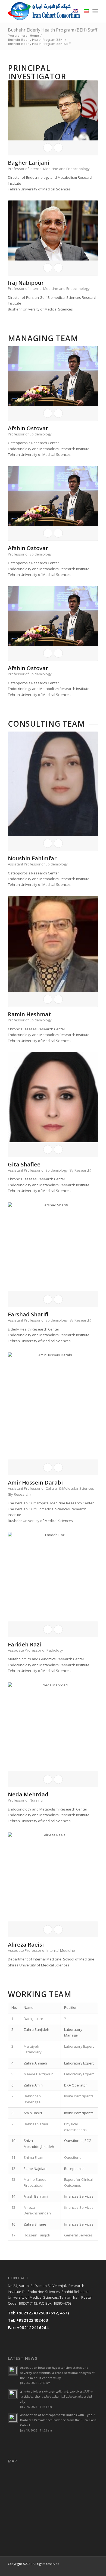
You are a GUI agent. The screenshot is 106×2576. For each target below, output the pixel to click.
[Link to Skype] (78, 2569)
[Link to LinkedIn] (86, 2569)
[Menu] (95, 11)
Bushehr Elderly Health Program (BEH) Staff (53, 30)
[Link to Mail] (94, 2569)
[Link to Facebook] (61, 2569)
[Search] (63, 11)
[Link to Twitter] (70, 2569)
